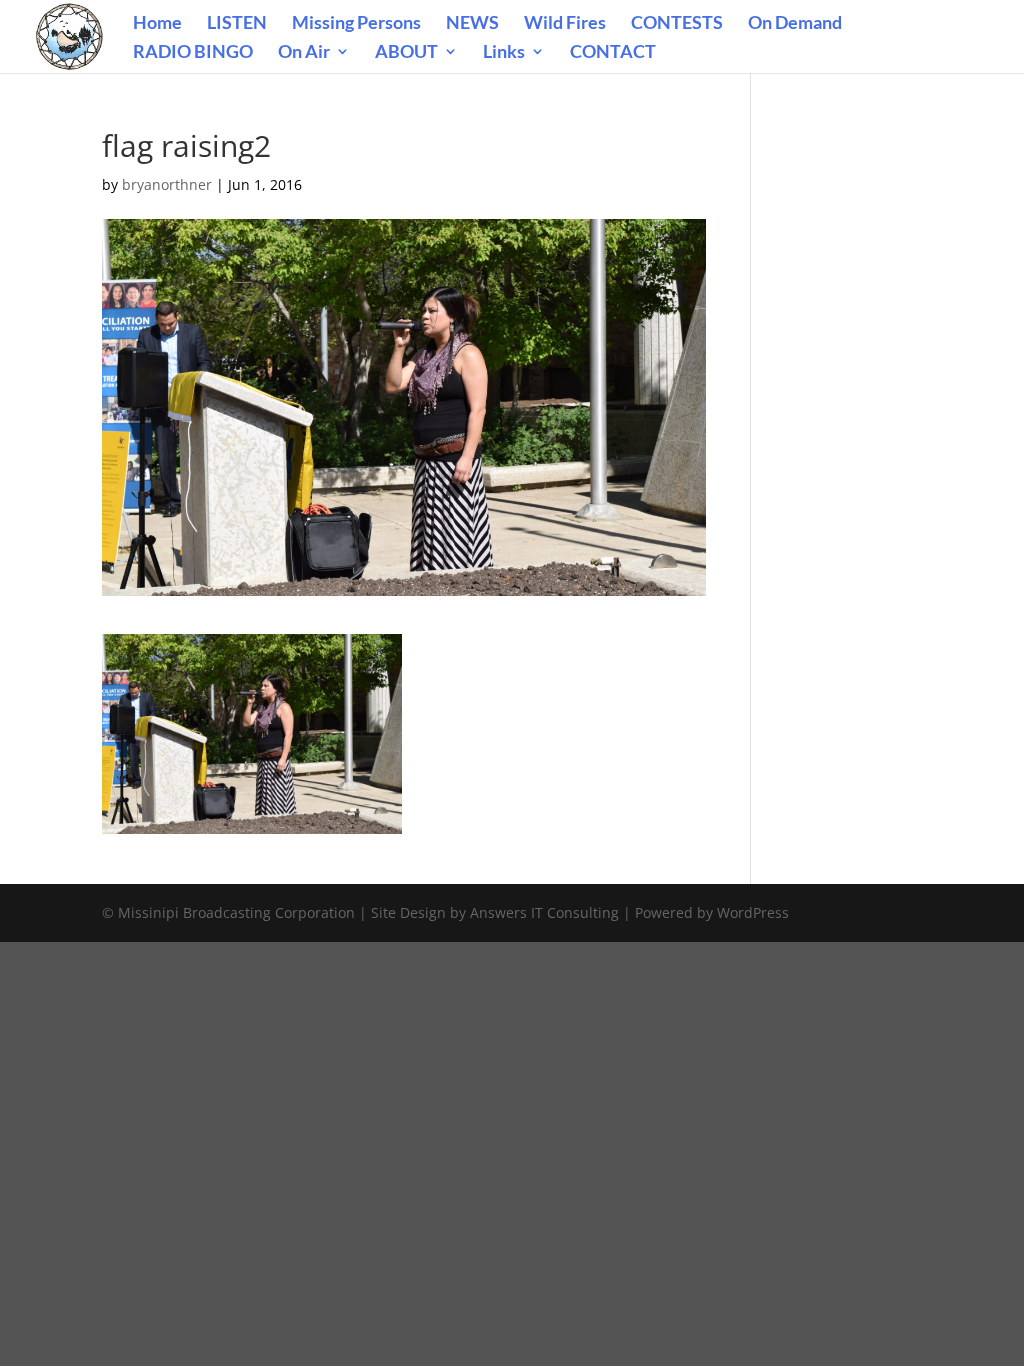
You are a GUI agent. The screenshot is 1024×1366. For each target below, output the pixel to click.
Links (504, 53)
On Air (304, 53)
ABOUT (406, 53)
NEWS (472, 24)
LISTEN (237, 24)
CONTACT (613, 53)
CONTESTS (677, 24)
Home (157, 24)
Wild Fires (565, 24)
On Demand (795, 24)
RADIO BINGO (193, 53)
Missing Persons (356, 24)
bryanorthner (167, 184)
